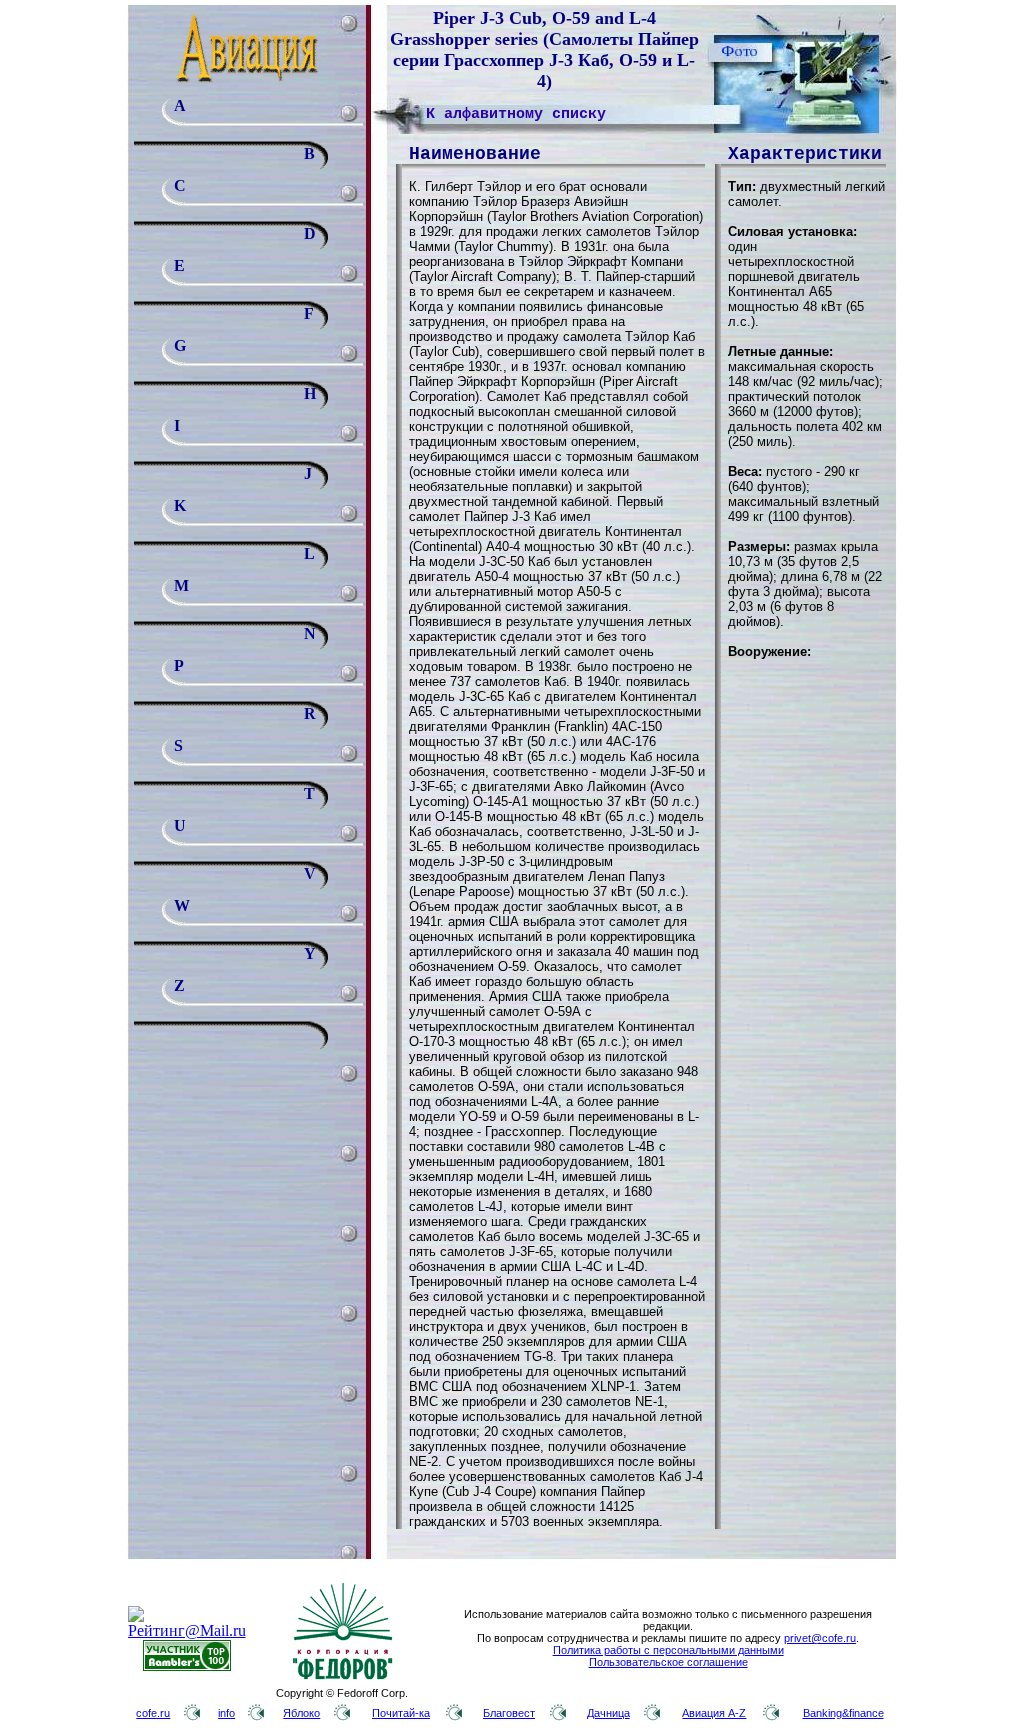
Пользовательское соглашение (668, 1662)
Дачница (608, 1713)
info (226, 1713)
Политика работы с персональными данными (668, 1650)
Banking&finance (843, 1713)
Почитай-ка (401, 1713)
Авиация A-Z (714, 1713)
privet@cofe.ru (820, 1638)
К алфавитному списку (516, 114)
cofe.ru (153, 1713)
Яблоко (301, 1713)
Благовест (509, 1713)
